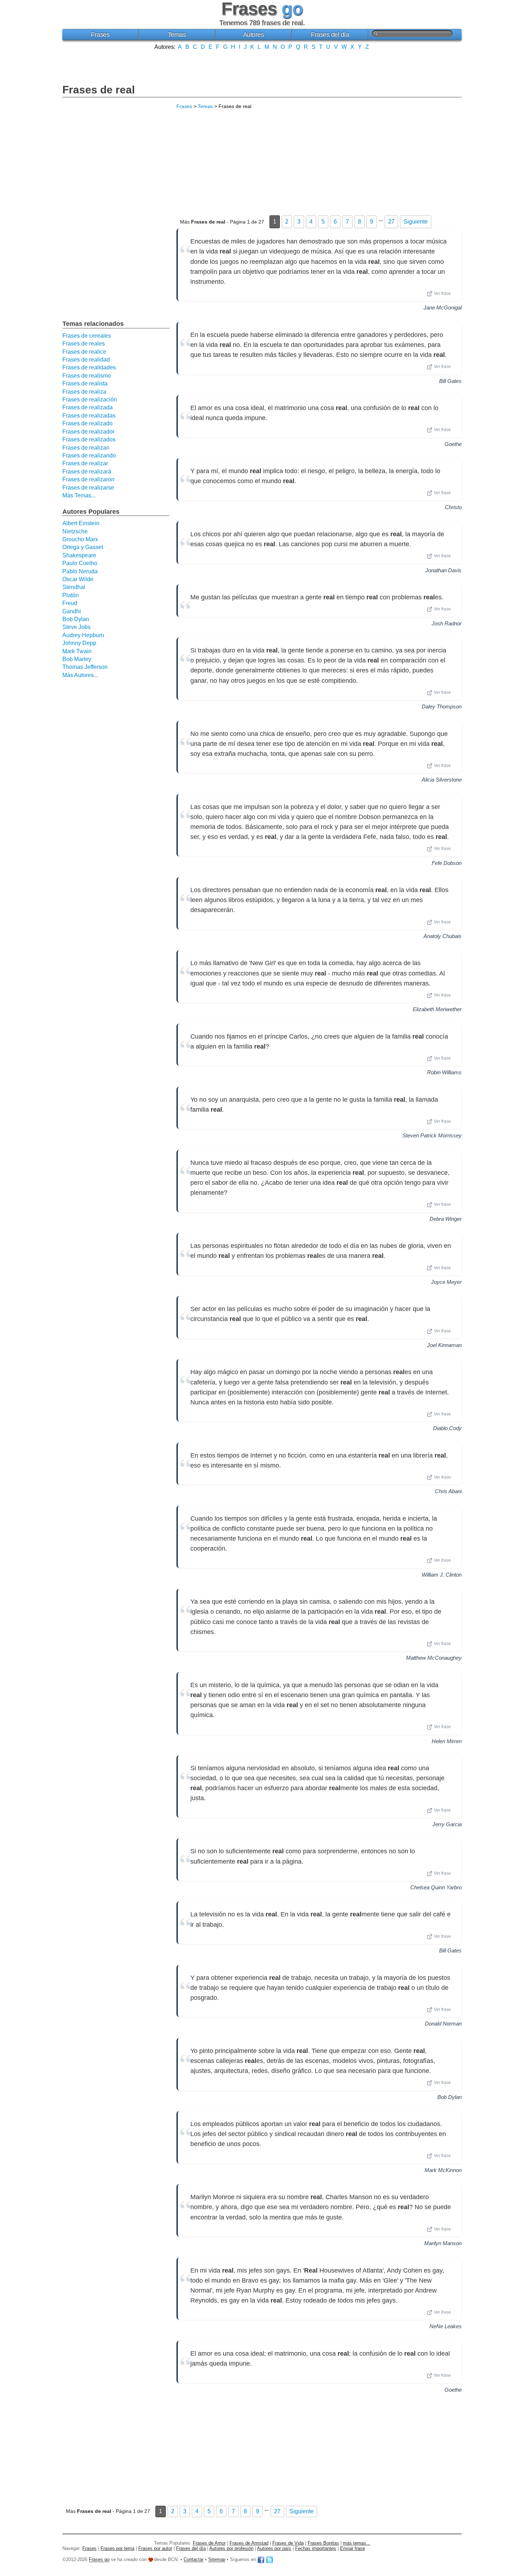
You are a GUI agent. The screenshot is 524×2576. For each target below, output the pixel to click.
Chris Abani (448, 1491)
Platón (71, 595)
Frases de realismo (87, 376)
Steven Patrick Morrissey (432, 1135)
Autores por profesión (231, 2548)
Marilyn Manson (443, 2243)
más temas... (357, 2543)
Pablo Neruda (80, 571)
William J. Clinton (442, 1575)
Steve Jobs (76, 627)
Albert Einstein (81, 523)
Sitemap (217, 2560)
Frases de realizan (86, 448)
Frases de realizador (88, 432)
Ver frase (442, 293)
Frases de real (99, 90)
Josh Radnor (447, 623)
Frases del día (330, 35)
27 (391, 222)
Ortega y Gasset (83, 547)
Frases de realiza (84, 392)
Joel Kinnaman (444, 1345)
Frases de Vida (288, 2543)
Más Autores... (80, 675)
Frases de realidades (89, 367)
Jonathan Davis (443, 570)
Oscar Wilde (78, 579)
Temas (177, 35)
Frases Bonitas (323, 2543)
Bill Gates (450, 381)
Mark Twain (77, 651)
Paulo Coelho (80, 563)
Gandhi (72, 611)
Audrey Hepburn (83, 635)
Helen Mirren (447, 1741)
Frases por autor (155, 2548)
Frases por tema (117, 2548)
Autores (254, 35)
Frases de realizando (89, 455)
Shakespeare (79, 555)
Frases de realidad (86, 360)
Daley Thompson (442, 706)
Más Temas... (79, 495)
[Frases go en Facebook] (261, 2560)
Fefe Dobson (447, 863)
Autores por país (274, 2548)
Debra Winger (446, 1219)
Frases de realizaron (88, 479)
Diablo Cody (447, 1428)
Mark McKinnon (443, 2170)
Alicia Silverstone (442, 780)
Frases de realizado (88, 423)
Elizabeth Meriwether (437, 1009)
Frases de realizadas (89, 416)
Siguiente (416, 222)
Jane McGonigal (443, 308)
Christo (453, 507)
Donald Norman (443, 2024)
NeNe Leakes (446, 2326)
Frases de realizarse (88, 488)
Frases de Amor (209, 2543)
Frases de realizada (88, 407)
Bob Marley (77, 659)
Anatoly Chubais (443, 936)
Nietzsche (75, 531)
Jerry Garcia (447, 1824)
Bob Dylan (449, 2097)
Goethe (453, 444)
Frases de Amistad (249, 2543)
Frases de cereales (87, 336)
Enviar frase (353, 2548)
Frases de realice (84, 352)
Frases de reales (84, 344)
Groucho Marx (80, 539)
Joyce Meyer (446, 1282)
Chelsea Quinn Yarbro (436, 1887)
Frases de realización (90, 400)
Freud (70, 603)
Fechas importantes (316, 2548)
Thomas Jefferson (85, 667)
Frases (100, 35)
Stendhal (74, 587)
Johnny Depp (79, 643)
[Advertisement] (262, 66)
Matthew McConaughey (434, 1658)
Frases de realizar (85, 463)
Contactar (194, 2560)
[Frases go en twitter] (269, 2560)
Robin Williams (444, 1072)
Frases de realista (85, 383)
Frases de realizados (89, 439)
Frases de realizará (87, 472)
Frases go (99, 2560)
